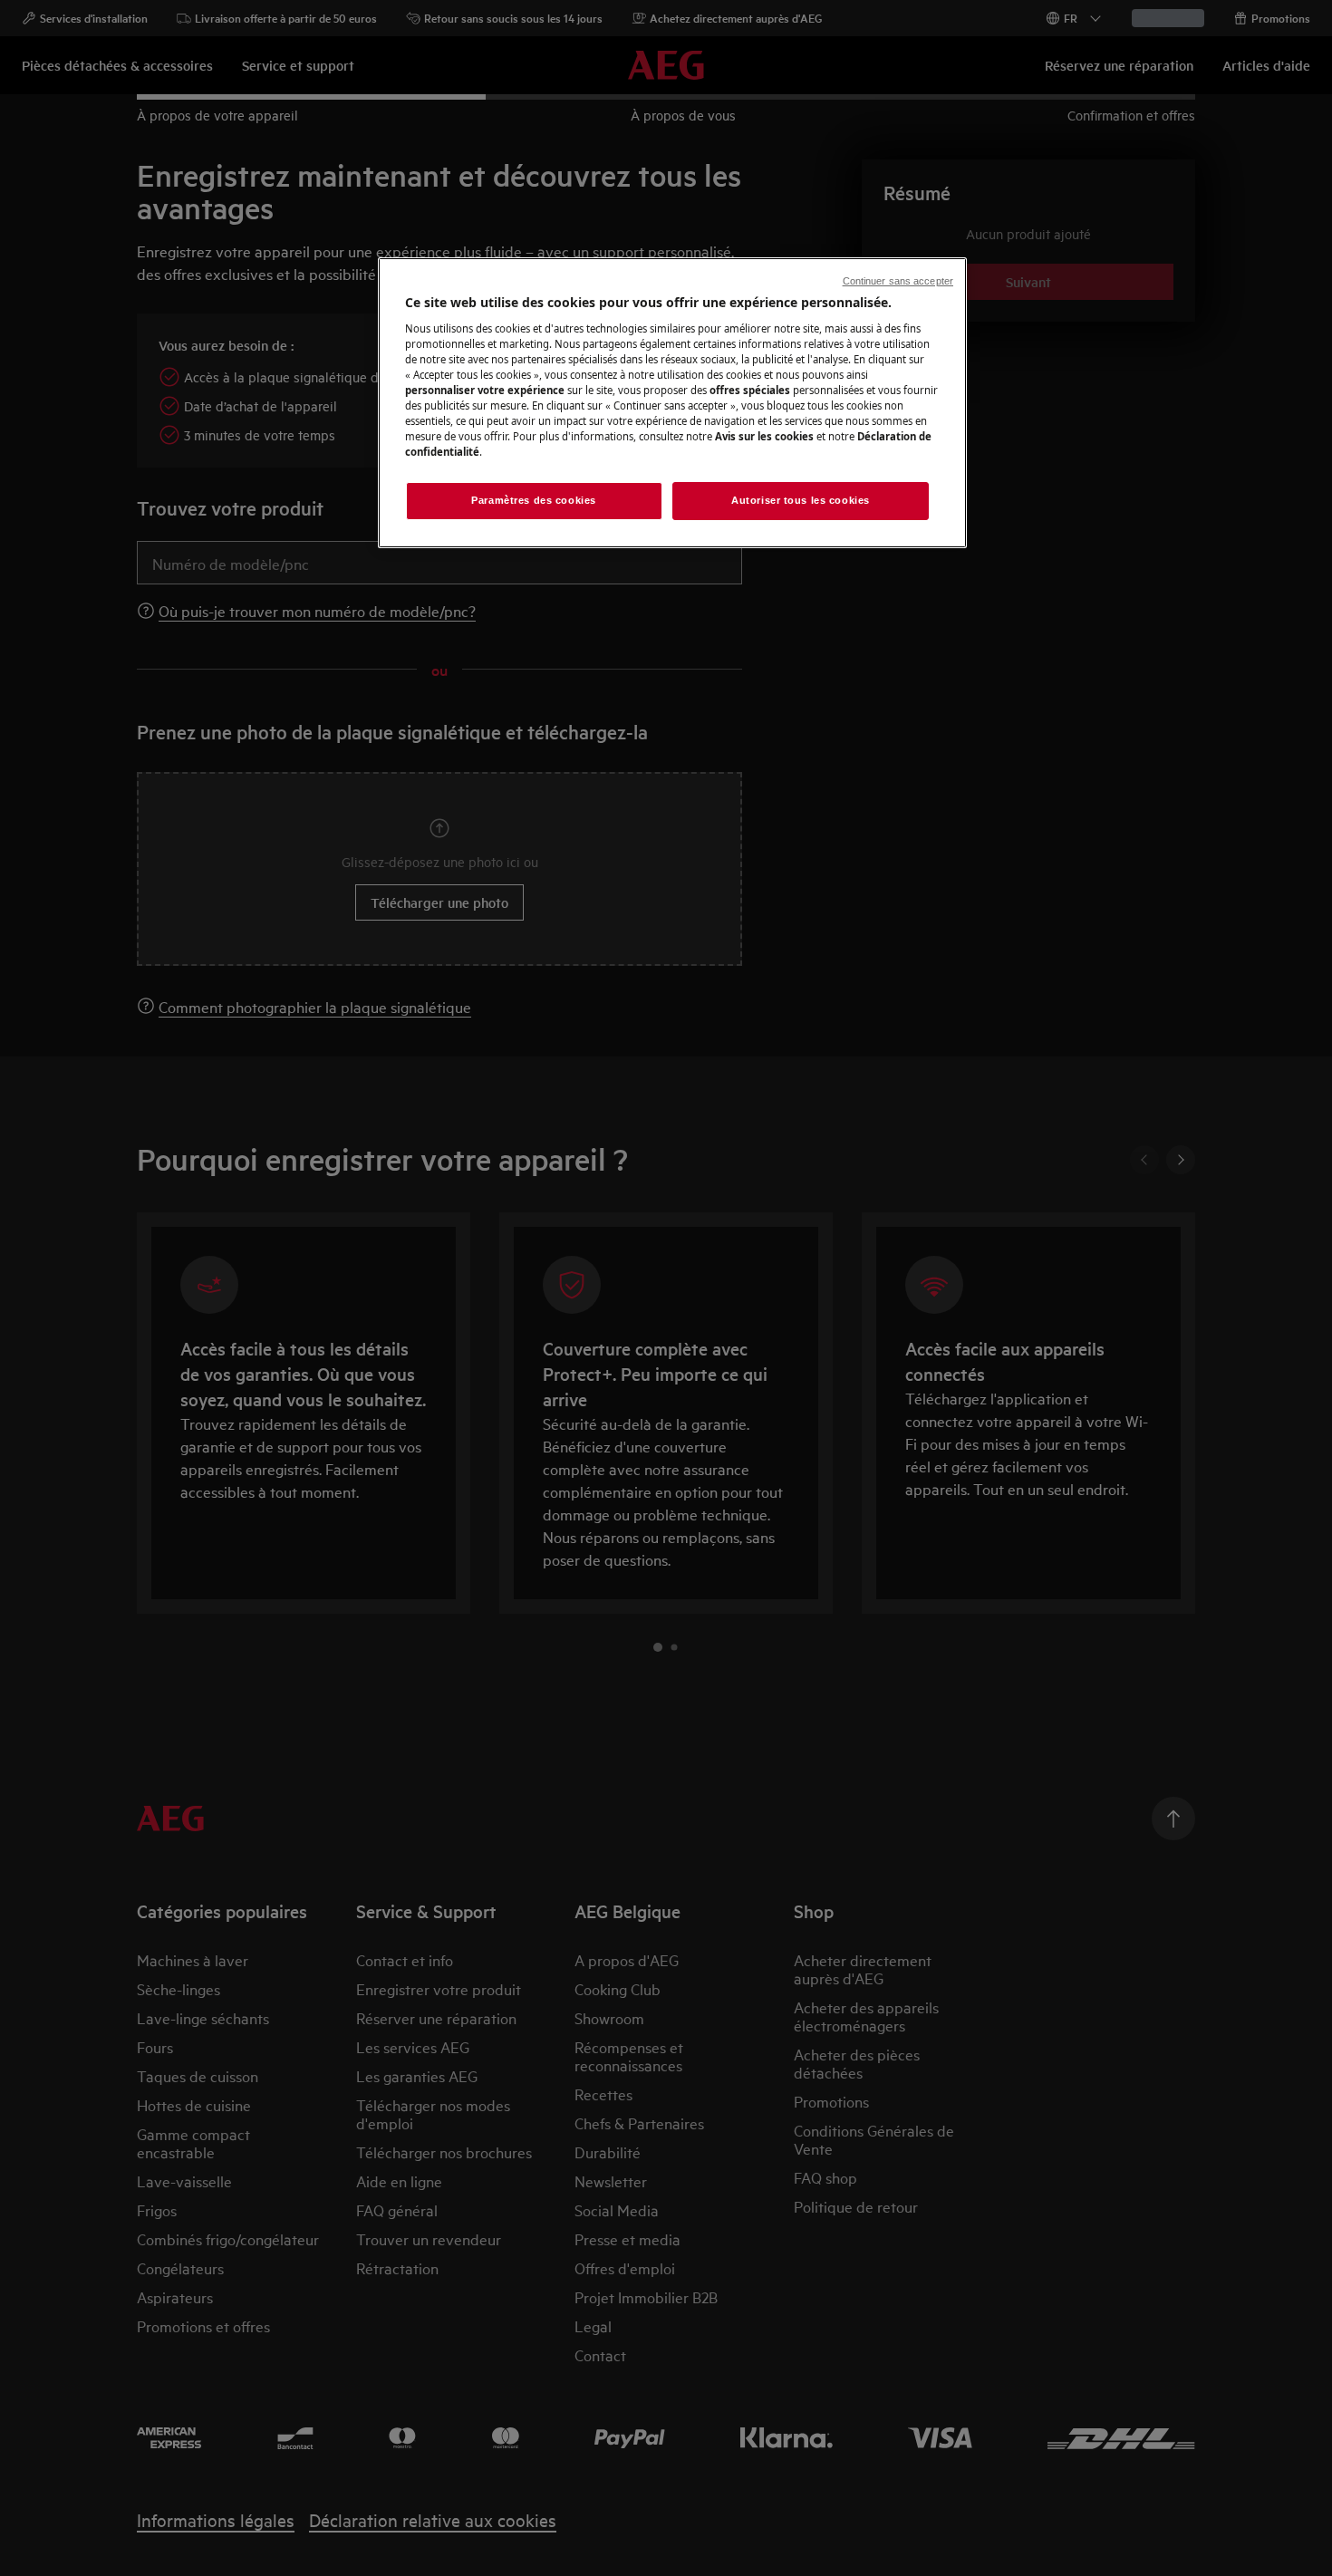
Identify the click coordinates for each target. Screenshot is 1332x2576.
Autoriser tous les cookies (801, 500)
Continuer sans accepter (898, 281)
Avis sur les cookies (764, 436)
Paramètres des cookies (534, 500)
